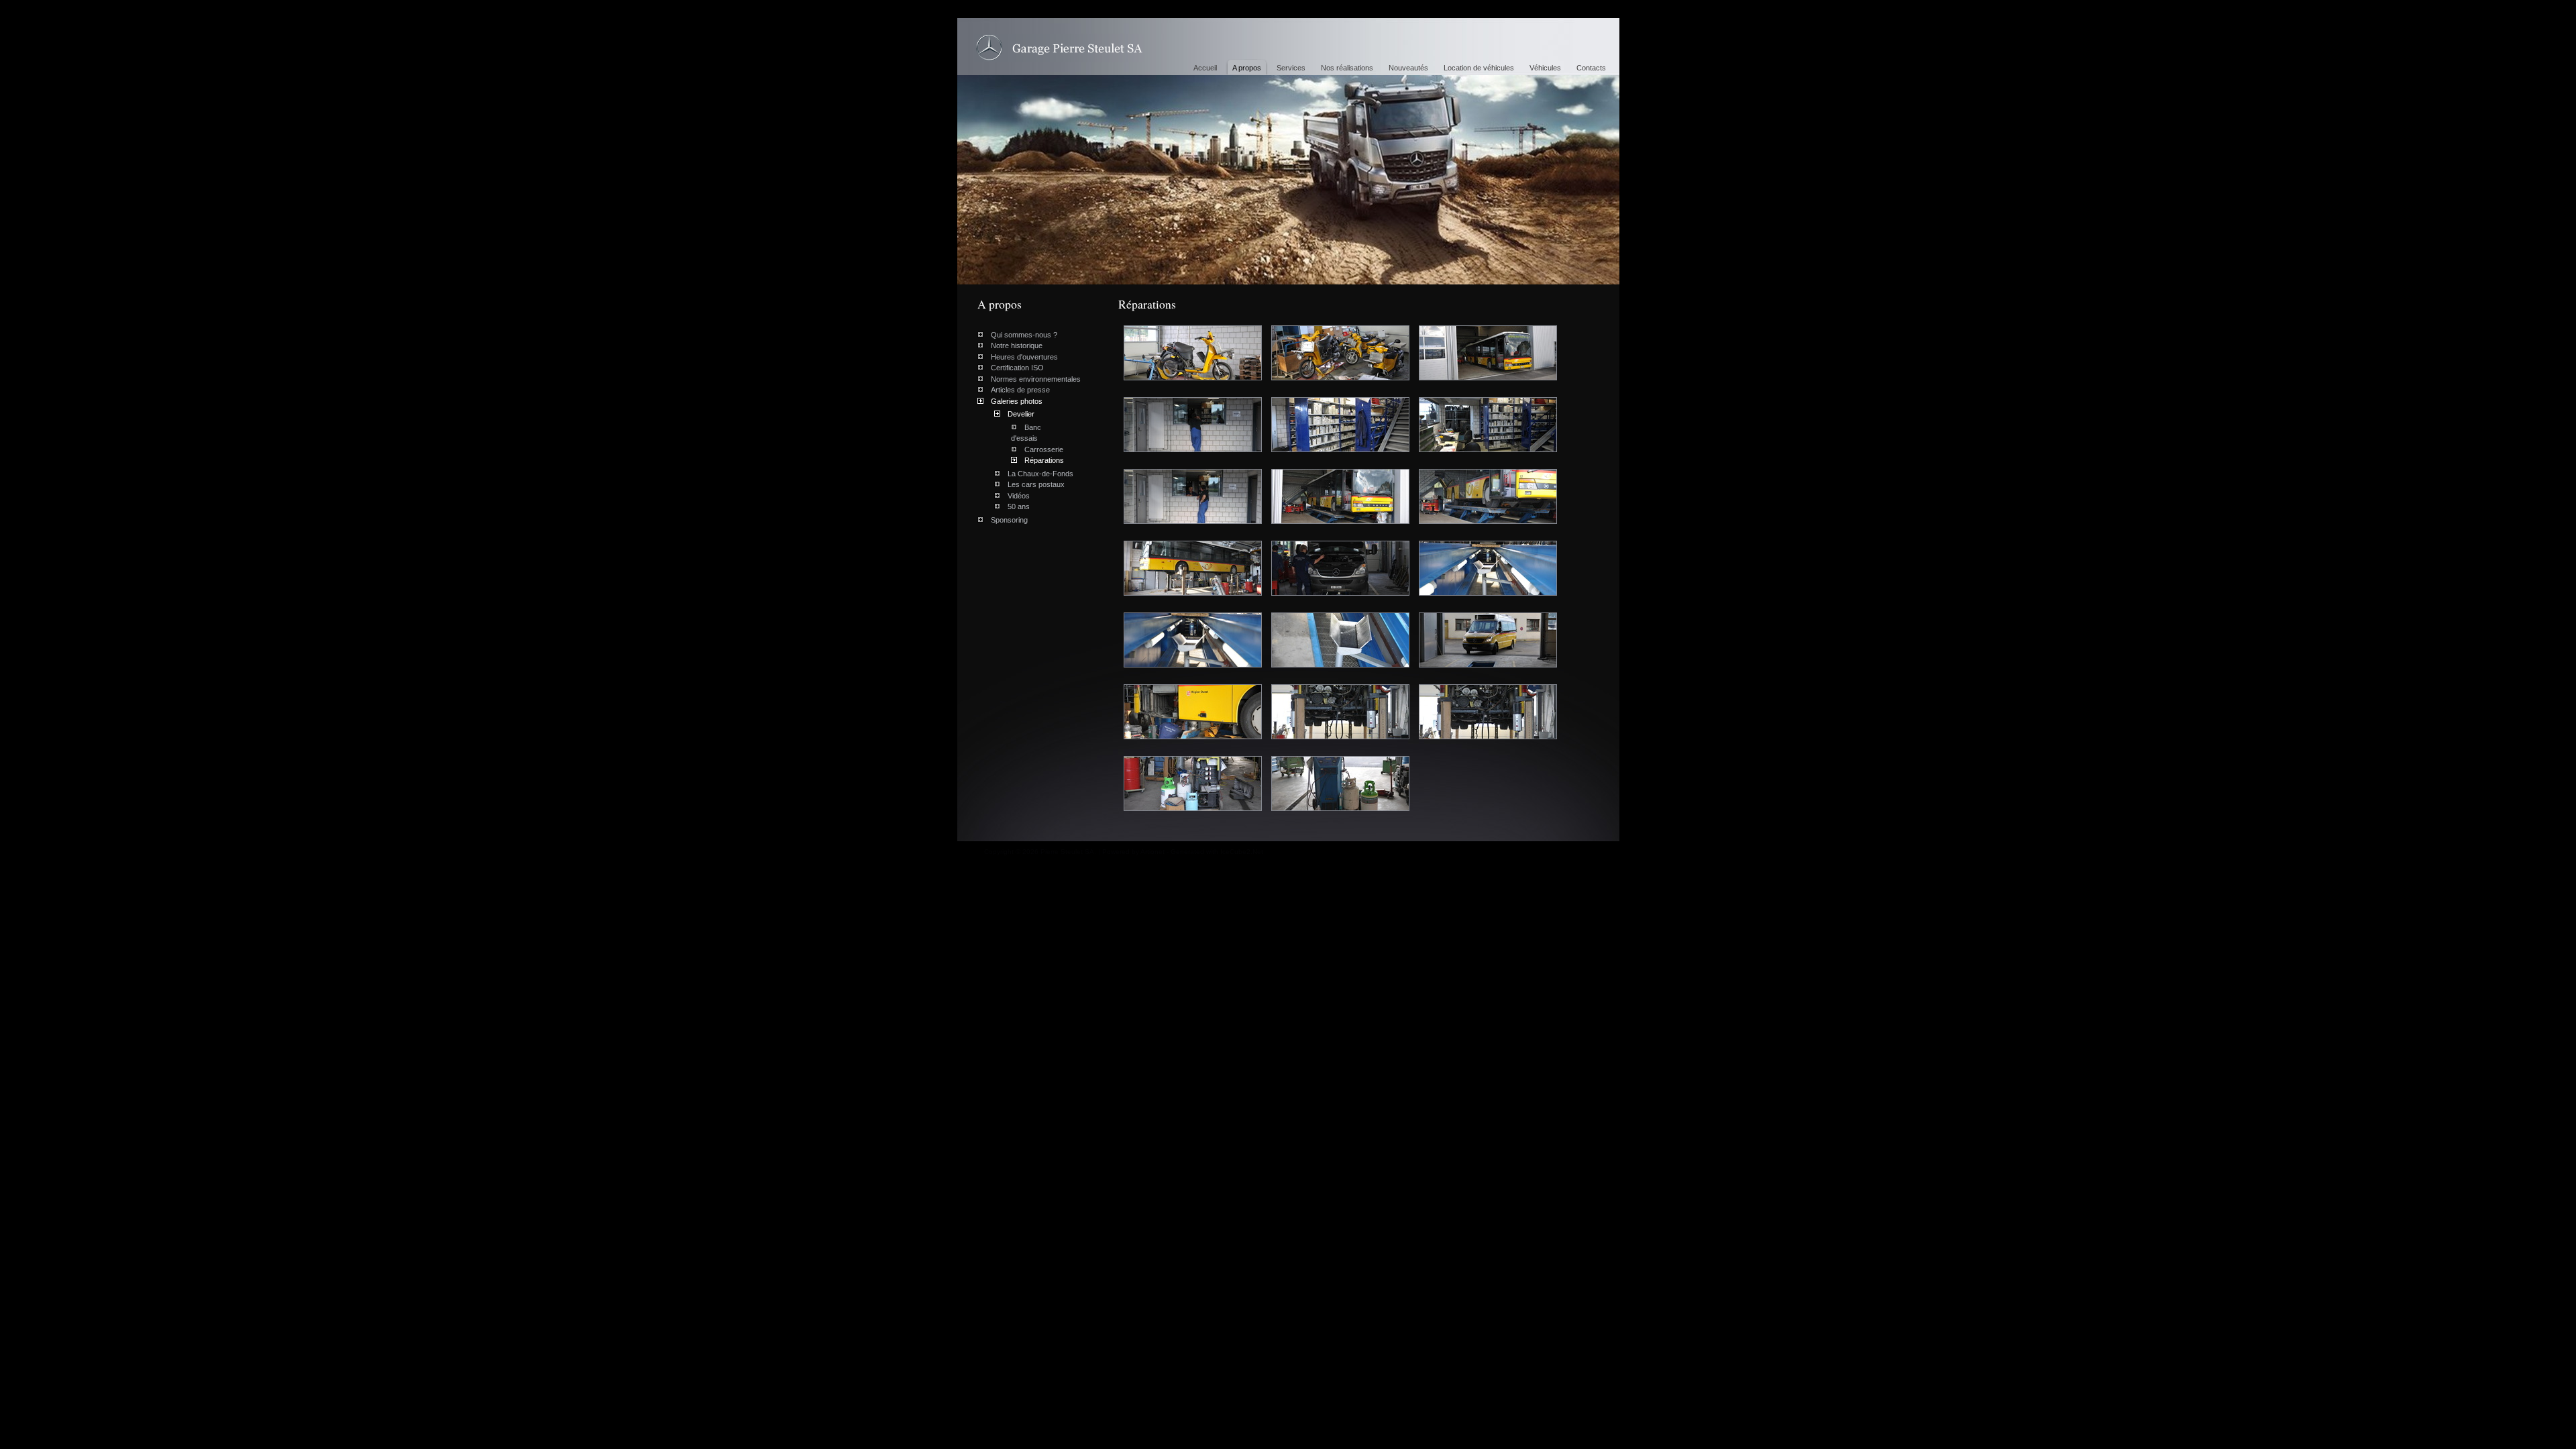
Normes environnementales (1036, 379)
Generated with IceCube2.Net (1217, 852)
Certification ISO (1017, 368)
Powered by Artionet (1133, 852)
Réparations (1059, 48)
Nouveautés (1408, 68)
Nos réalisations (1347, 68)
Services (1291, 68)
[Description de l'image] (1198, 331)
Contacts (1591, 68)
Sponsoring (1009, 520)
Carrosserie (1044, 449)
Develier (1021, 414)
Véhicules (1545, 68)
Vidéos (1019, 496)
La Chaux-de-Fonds (1040, 474)
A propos (1247, 68)
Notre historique (1017, 345)
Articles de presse (1020, 390)
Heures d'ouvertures (1024, 357)
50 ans (1019, 506)
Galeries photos (1017, 401)
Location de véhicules (1479, 68)
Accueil (1205, 68)
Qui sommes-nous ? (1024, 335)
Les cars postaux (1036, 484)
